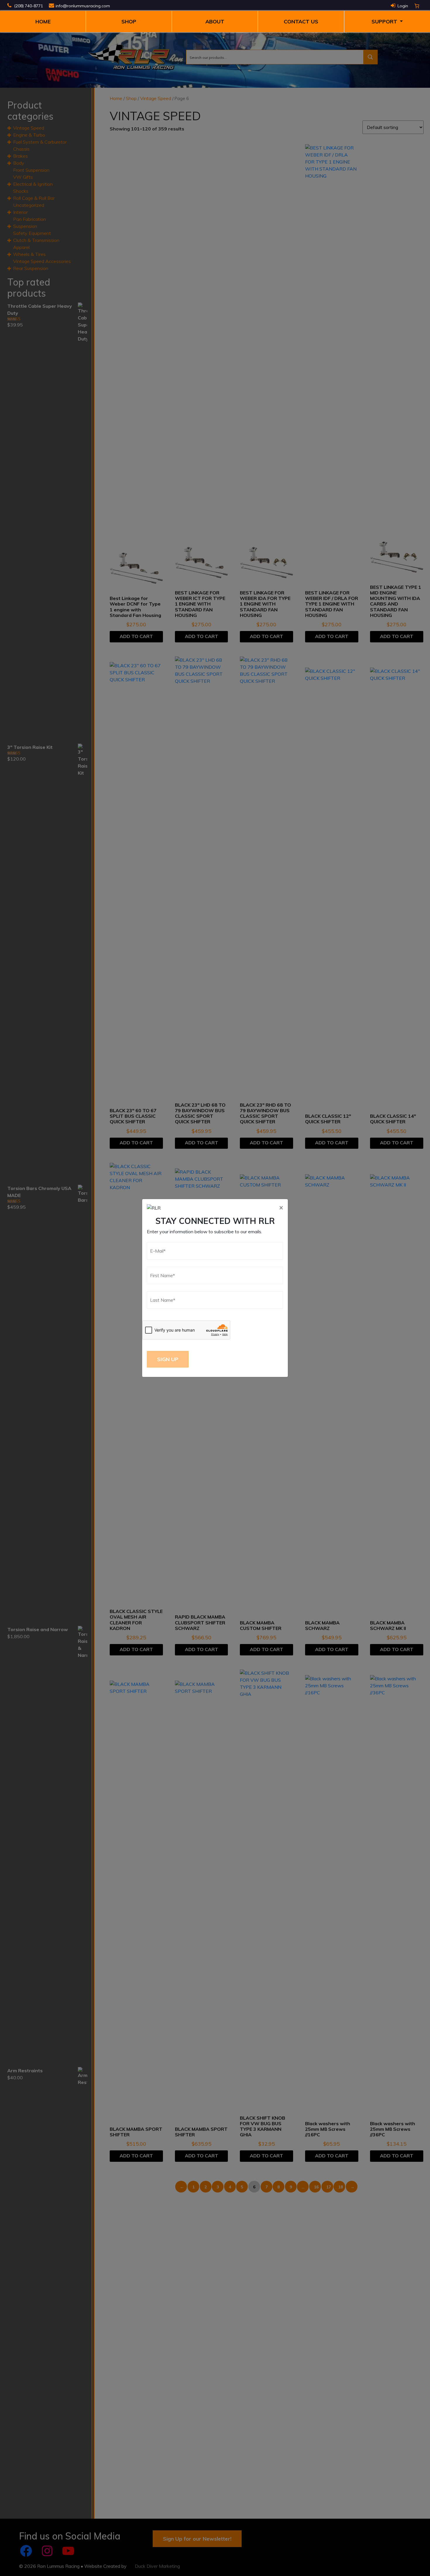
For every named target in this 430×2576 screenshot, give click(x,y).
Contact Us (301, 22)
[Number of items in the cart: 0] (417, 6)
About (215, 22)
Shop (129, 22)
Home (43, 22)
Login (403, 6)
